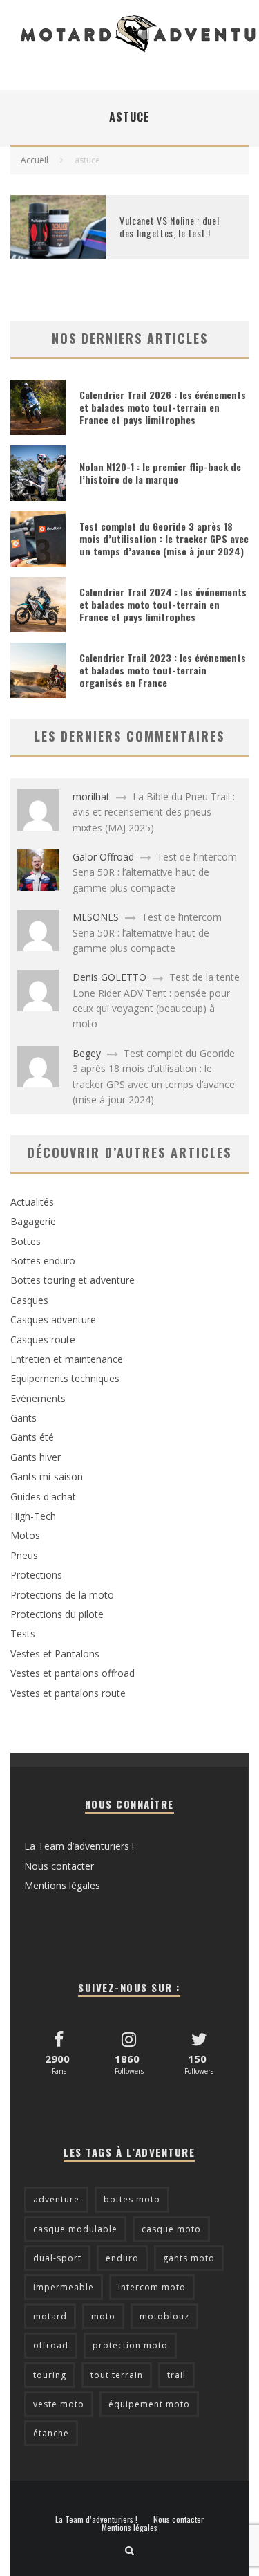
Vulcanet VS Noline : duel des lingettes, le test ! (170, 227)
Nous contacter (59, 1866)
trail (176, 2375)
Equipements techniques (65, 1378)
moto (103, 2316)
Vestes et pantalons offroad (73, 1673)
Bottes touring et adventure (73, 1280)
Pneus (24, 1555)
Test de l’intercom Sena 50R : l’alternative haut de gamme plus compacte (155, 872)
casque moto (171, 2229)
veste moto (59, 2404)
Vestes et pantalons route (68, 1693)
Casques (29, 1300)
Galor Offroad (103, 857)
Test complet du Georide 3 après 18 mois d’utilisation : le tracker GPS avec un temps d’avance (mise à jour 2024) (164, 539)
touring (50, 2375)
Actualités (32, 1202)
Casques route (43, 1340)
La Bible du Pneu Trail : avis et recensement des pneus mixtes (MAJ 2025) (154, 812)
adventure (56, 2199)
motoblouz (164, 2316)
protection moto (130, 2345)
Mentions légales (62, 1885)
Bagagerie (33, 1221)
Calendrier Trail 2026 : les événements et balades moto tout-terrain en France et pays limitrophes (163, 407)
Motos (25, 1535)
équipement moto (149, 2404)
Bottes (26, 1241)
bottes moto (132, 2199)
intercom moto (152, 2287)
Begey (87, 1053)
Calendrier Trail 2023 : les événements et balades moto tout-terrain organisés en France (163, 670)
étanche (51, 2433)
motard (50, 2316)
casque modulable (75, 2229)
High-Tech (33, 1516)
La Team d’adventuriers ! (79, 1846)
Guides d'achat (43, 1497)
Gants (23, 1418)
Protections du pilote (57, 1614)
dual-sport (57, 2258)
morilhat (91, 797)
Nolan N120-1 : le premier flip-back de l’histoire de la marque (160, 473)
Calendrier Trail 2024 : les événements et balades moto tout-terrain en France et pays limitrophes (163, 604)
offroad (51, 2345)
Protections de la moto (62, 1595)
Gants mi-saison (47, 1476)
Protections (36, 1575)
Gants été (32, 1437)
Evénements (38, 1398)
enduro (122, 2258)
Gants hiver (36, 1457)
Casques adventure (53, 1319)
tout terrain (117, 2375)
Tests (23, 1634)
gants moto (189, 2258)
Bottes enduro (43, 1261)
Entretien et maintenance (67, 1359)
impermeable (64, 2287)
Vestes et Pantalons (55, 1654)
